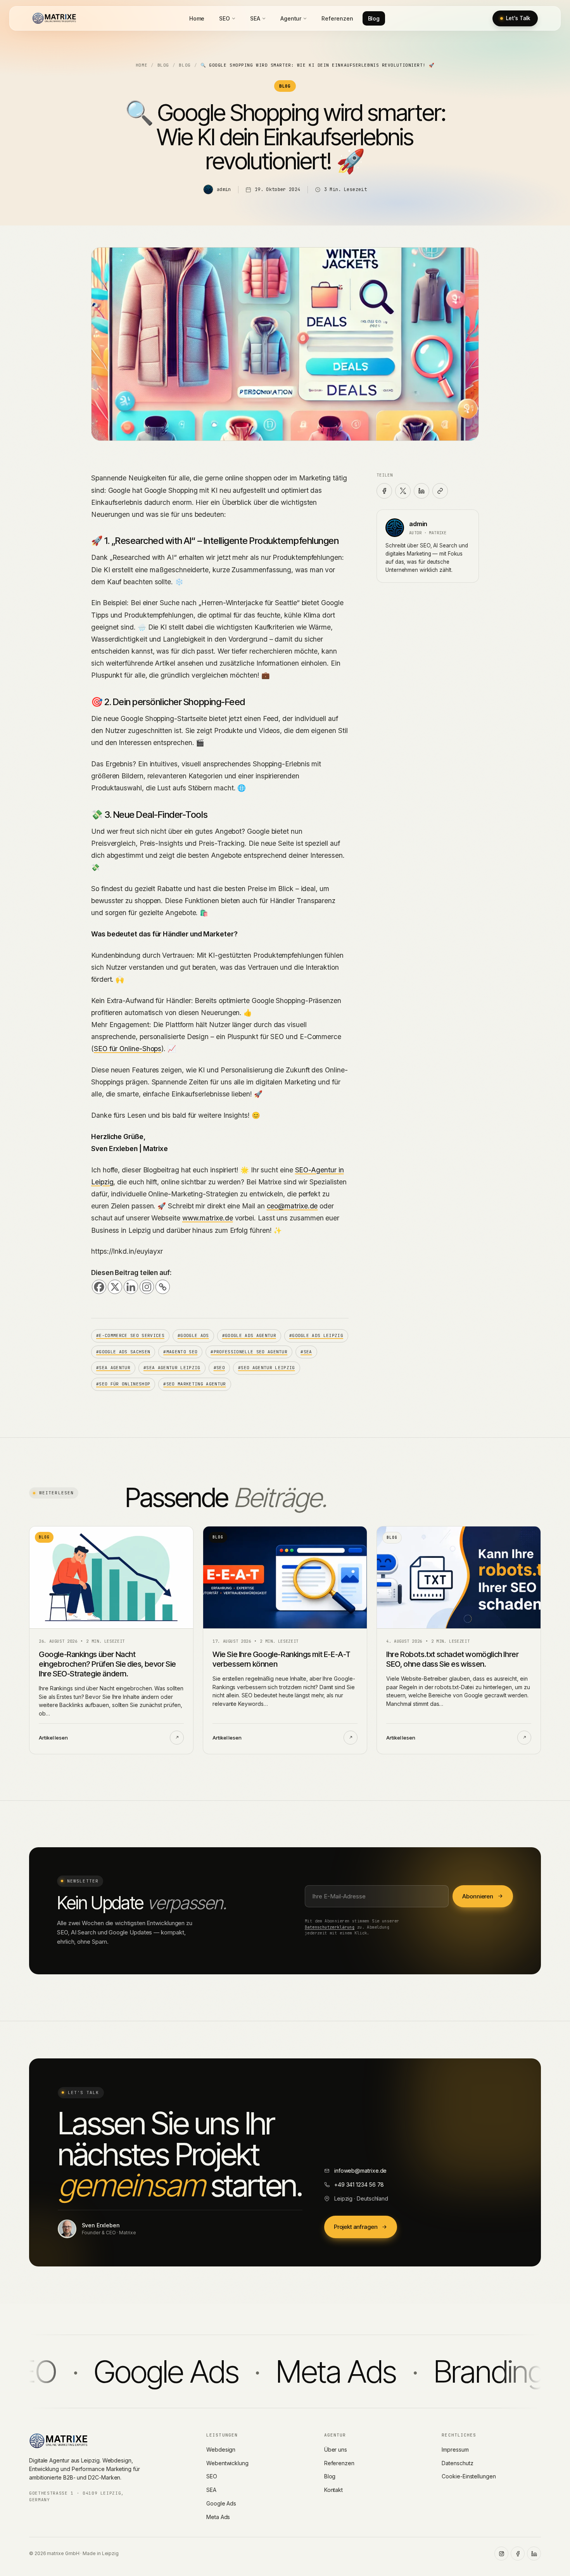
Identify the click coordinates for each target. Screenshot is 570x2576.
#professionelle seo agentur (249, 1352)
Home (197, 18)
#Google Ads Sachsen (123, 1352)
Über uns (336, 2450)
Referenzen (337, 18)
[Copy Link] (163, 1287)
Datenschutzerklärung (330, 1927)
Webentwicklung (227, 2463)
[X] (115, 1287)
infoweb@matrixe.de (361, 2171)
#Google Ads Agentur (249, 1335)
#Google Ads (193, 1335)
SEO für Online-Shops (128, 1049)
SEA (255, 18)
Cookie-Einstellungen (469, 2476)
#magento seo (180, 1352)
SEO (225, 18)
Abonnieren (478, 1896)
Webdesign (221, 2450)
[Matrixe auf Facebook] (518, 2554)
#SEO (219, 1368)
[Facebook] (99, 1287)
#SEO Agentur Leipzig (267, 1368)
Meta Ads (218, 2517)
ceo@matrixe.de (292, 1206)
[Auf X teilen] (403, 491)
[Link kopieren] (440, 491)
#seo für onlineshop (123, 1384)
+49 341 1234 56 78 (359, 2185)
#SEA (306, 1352)
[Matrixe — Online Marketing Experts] (54, 18)
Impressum (455, 2450)
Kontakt (333, 2490)
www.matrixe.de (208, 1218)
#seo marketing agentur (194, 1384)
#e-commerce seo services (130, 1335)
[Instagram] (147, 1287)
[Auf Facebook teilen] (384, 491)
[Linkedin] (131, 1287)
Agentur (291, 18)
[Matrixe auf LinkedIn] (534, 2554)
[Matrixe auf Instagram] (501, 2554)
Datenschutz (457, 2463)
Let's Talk (518, 18)
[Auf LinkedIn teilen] (421, 491)
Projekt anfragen (356, 2227)
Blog (374, 18)
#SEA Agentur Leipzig (172, 1368)
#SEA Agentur (113, 1368)
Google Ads (221, 2503)
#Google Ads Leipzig (316, 1335)
